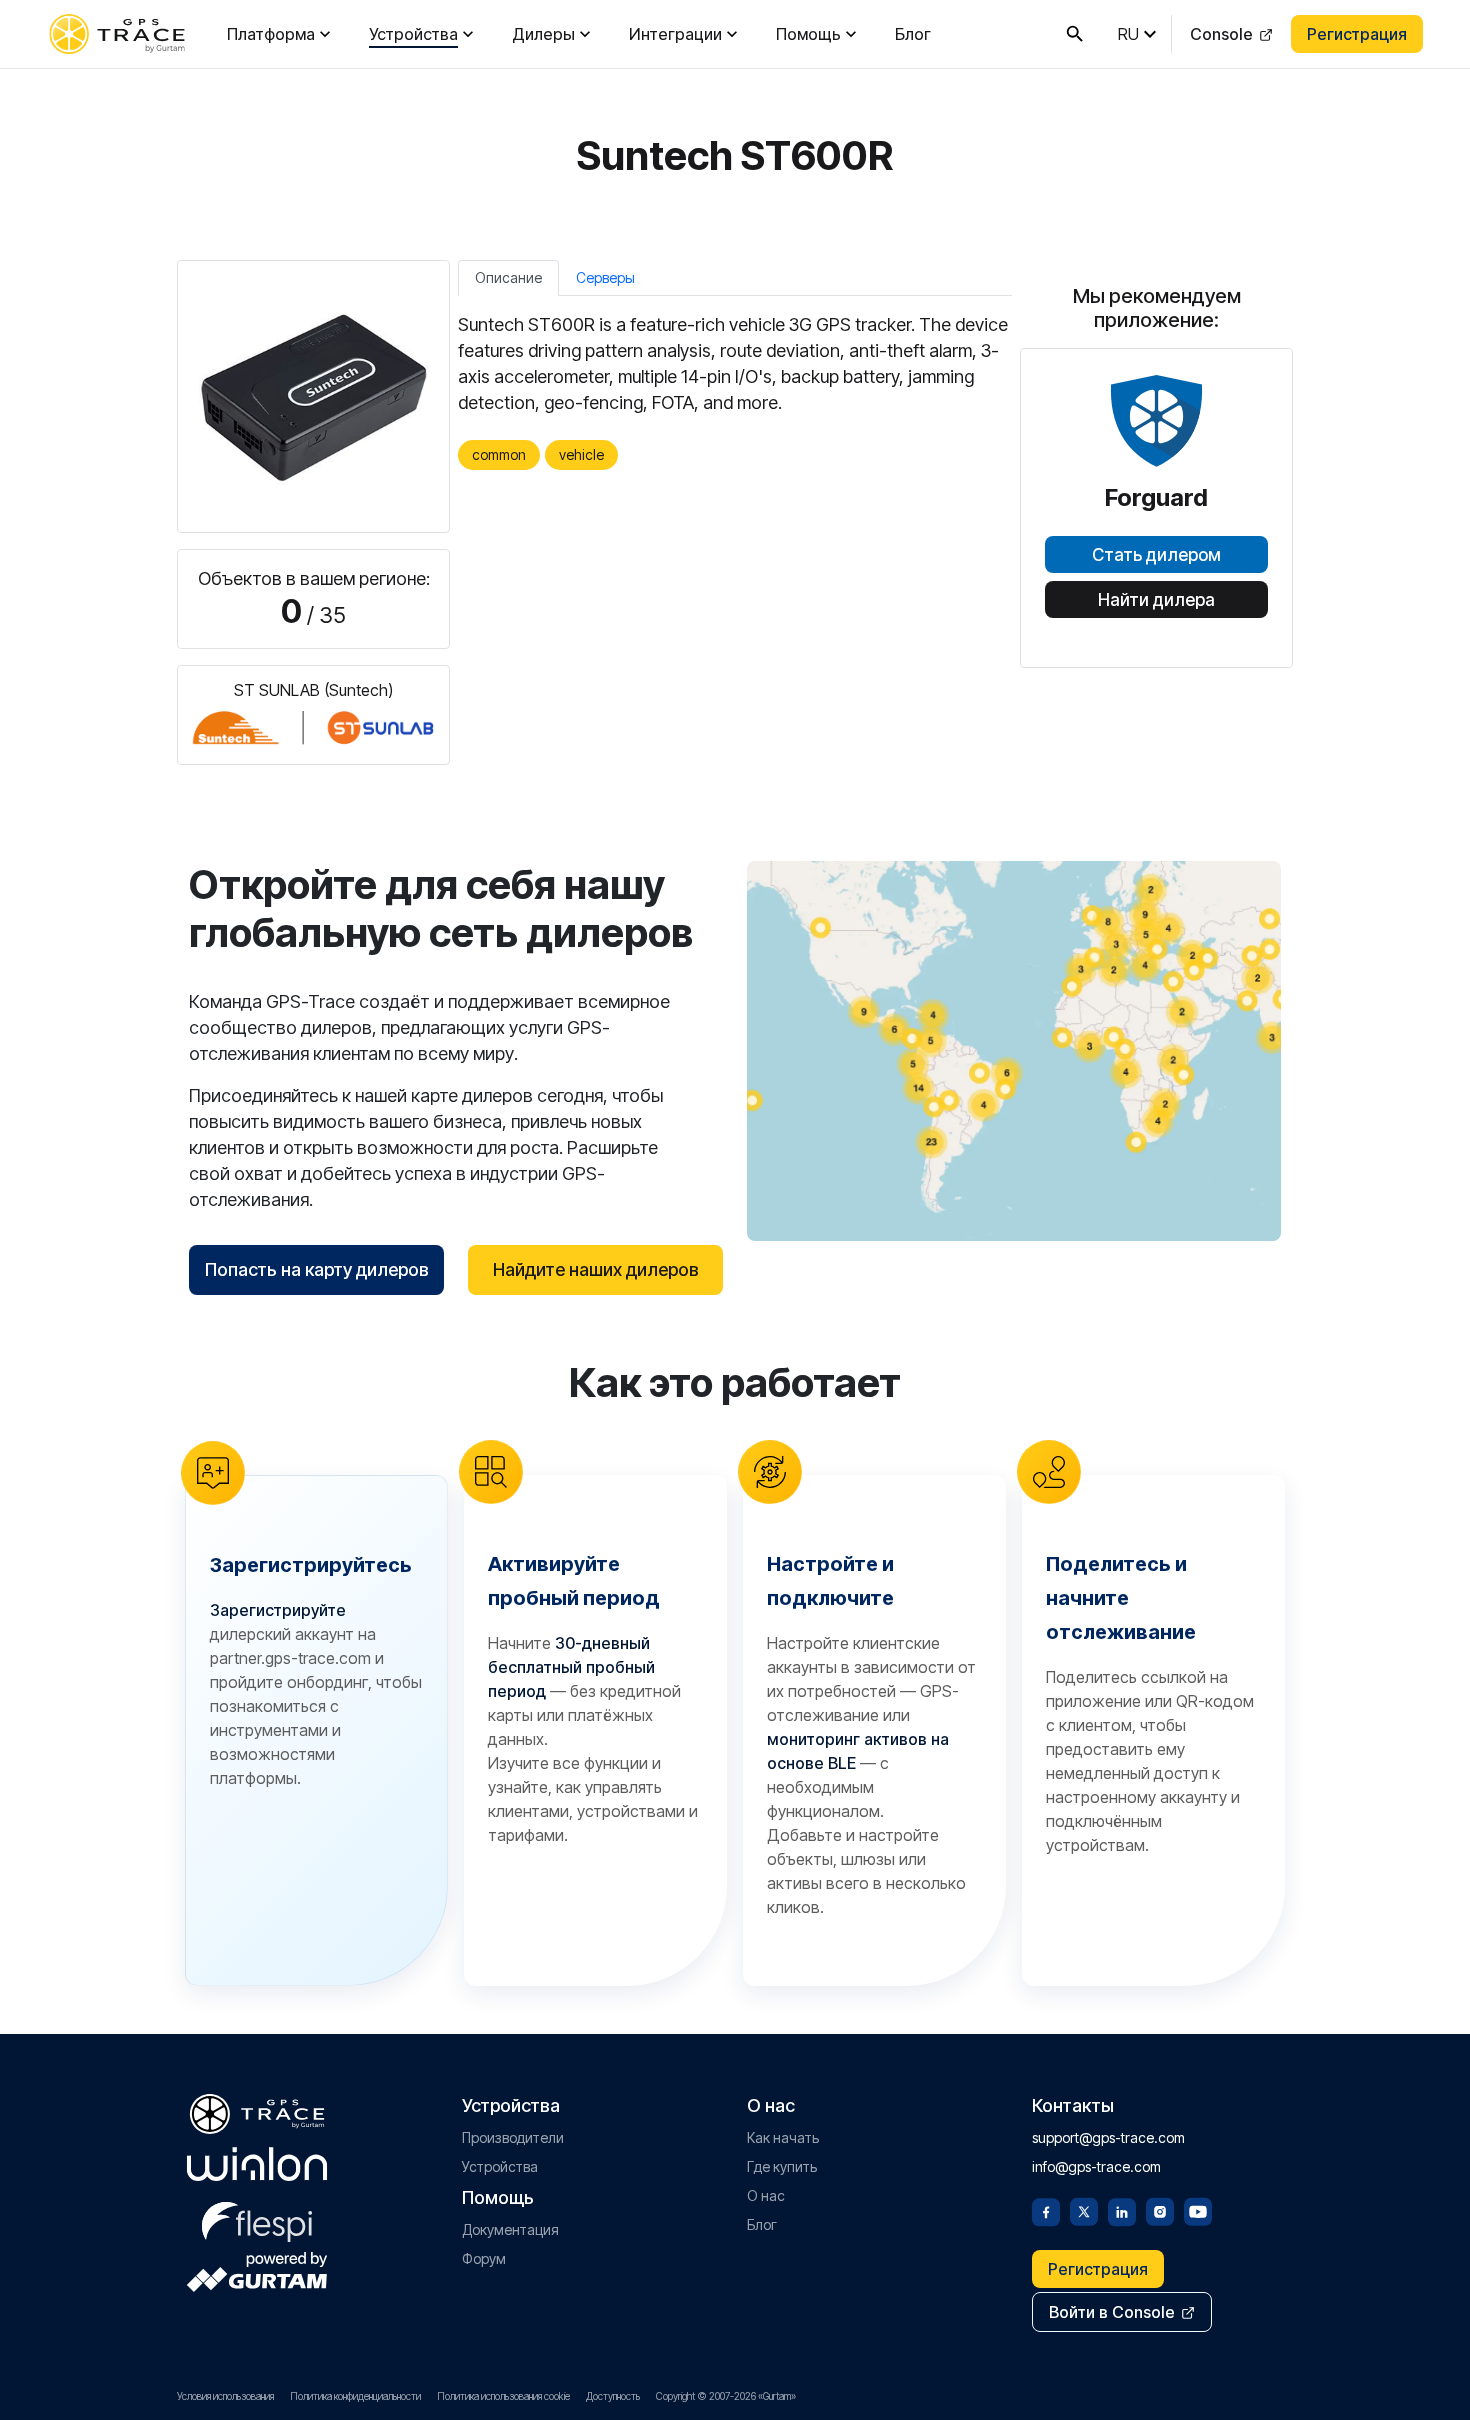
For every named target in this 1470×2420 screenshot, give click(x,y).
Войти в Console (1112, 2312)
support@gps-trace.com (1108, 2137)
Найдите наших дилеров (596, 1269)
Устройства (413, 34)
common (499, 454)
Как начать (783, 2137)
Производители (513, 2137)
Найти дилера (1156, 600)
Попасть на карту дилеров (317, 1269)
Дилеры (543, 34)
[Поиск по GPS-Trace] (1075, 34)
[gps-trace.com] (117, 34)
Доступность (613, 2396)
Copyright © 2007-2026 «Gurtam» (726, 2396)
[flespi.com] (257, 2218)
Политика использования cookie (503, 2396)
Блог (913, 34)
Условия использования (225, 2396)
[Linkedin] (1122, 2210)
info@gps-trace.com (1096, 2166)
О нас (766, 2195)
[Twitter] (1084, 2210)
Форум (484, 2258)
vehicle (581, 454)
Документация (510, 2229)
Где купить (782, 2166)
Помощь (808, 34)
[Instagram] (1160, 2210)
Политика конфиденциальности (355, 2396)
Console (1221, 34)
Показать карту (1014, 1050)
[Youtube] (1198, 2210)
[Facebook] (1046, 2210)
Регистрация (1357, 34)
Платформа (271, 34)
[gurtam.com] (257, 2164)
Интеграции (675, 34)
